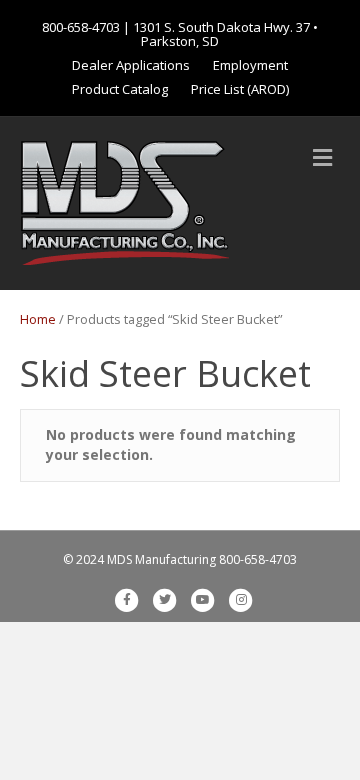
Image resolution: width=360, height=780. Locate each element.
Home (38, 319)
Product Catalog (120, 89)
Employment (250, 65)
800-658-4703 (81, 27)
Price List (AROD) (240, 89)
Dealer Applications (131, 65)
